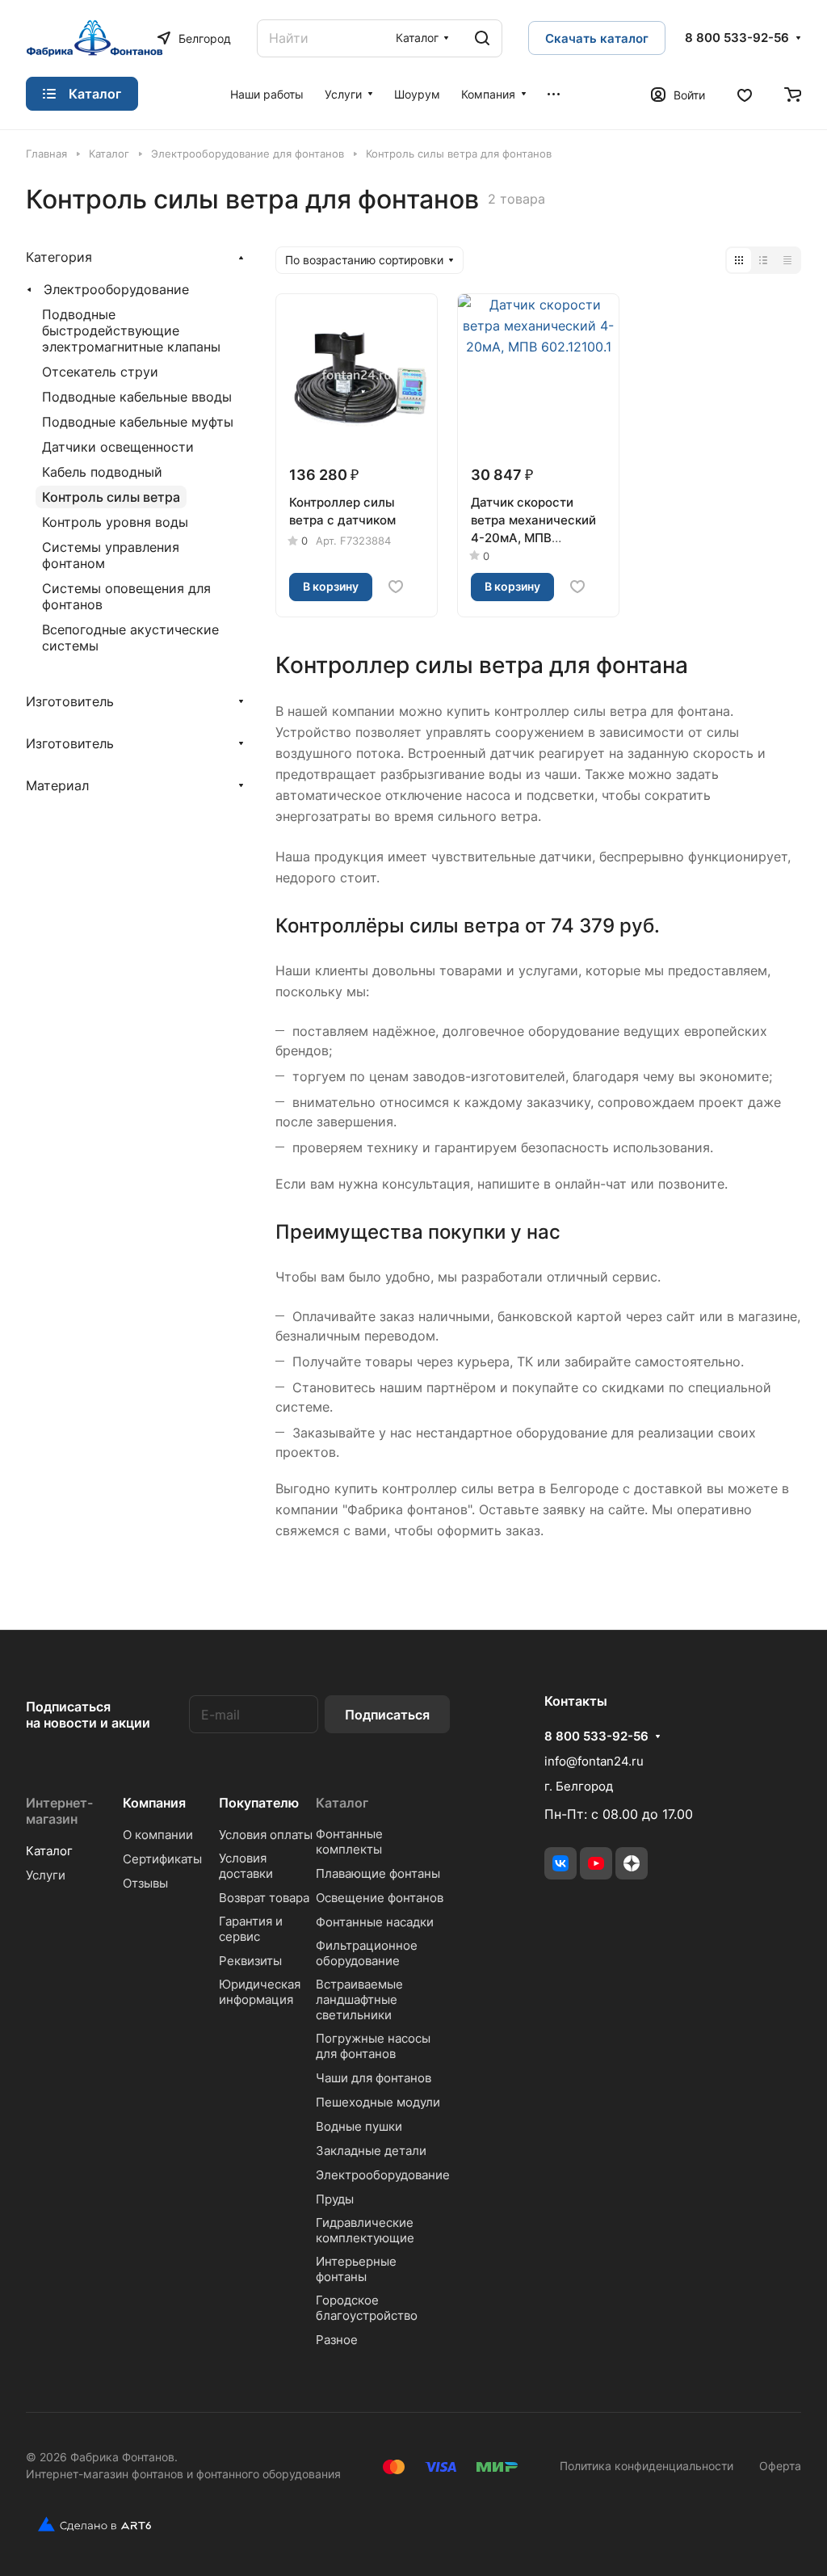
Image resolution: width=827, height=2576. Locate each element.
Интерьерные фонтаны (356, 2269)
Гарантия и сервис (251, 1929)
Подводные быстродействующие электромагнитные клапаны (131, 330)
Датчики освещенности (118, 447)
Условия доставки (246, 1866)
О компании (158, 1835)
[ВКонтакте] (560, 1863)
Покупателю (259, 1803)
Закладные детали (371, 2151)
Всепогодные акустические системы (130, 638)
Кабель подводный (102, 472)
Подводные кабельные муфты (138, 422)
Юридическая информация (260, 1992)
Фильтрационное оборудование (367, 1953)
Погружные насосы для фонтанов (373, 2046)
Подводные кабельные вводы (137, 397)
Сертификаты (162, 1859)
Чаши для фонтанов (374, 2078)
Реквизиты (250, 1961)
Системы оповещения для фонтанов (126, 596)
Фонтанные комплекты (349, 1842)
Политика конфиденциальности (646, 2466)
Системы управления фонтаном (111, 555)
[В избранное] (396, 587)
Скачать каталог (597, 38)
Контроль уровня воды (115, 522)
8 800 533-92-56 (737, 38)
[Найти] (482, 38)
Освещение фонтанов (380, 1898)
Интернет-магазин (59, 1811)
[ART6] (88, 2524)
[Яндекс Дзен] (632, 1863)
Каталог (49, 1851)
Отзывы (145, 1883)
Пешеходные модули (378, 2102)
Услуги (46, 1875)
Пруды (335, 2199)
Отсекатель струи (100, 372)
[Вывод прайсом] (787, 260)
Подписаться (387, 1715)
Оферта (780, 2466)
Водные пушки (359, 2126)
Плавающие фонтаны (378, 1873)
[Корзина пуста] (793, 94)
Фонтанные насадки (375, 1922)
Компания (154, 1803)
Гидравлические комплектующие (365, 2230)
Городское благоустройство (367, 2308)
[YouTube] (596, 1863)
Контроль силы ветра (111, 497)
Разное (337, 2340)
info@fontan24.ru (594, 1761)
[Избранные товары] (745, 94)
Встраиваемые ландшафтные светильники (359, 1999)
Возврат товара (264, 1898)
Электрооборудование (116, 289)
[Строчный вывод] (763, 260)
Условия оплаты (266, 1835)
